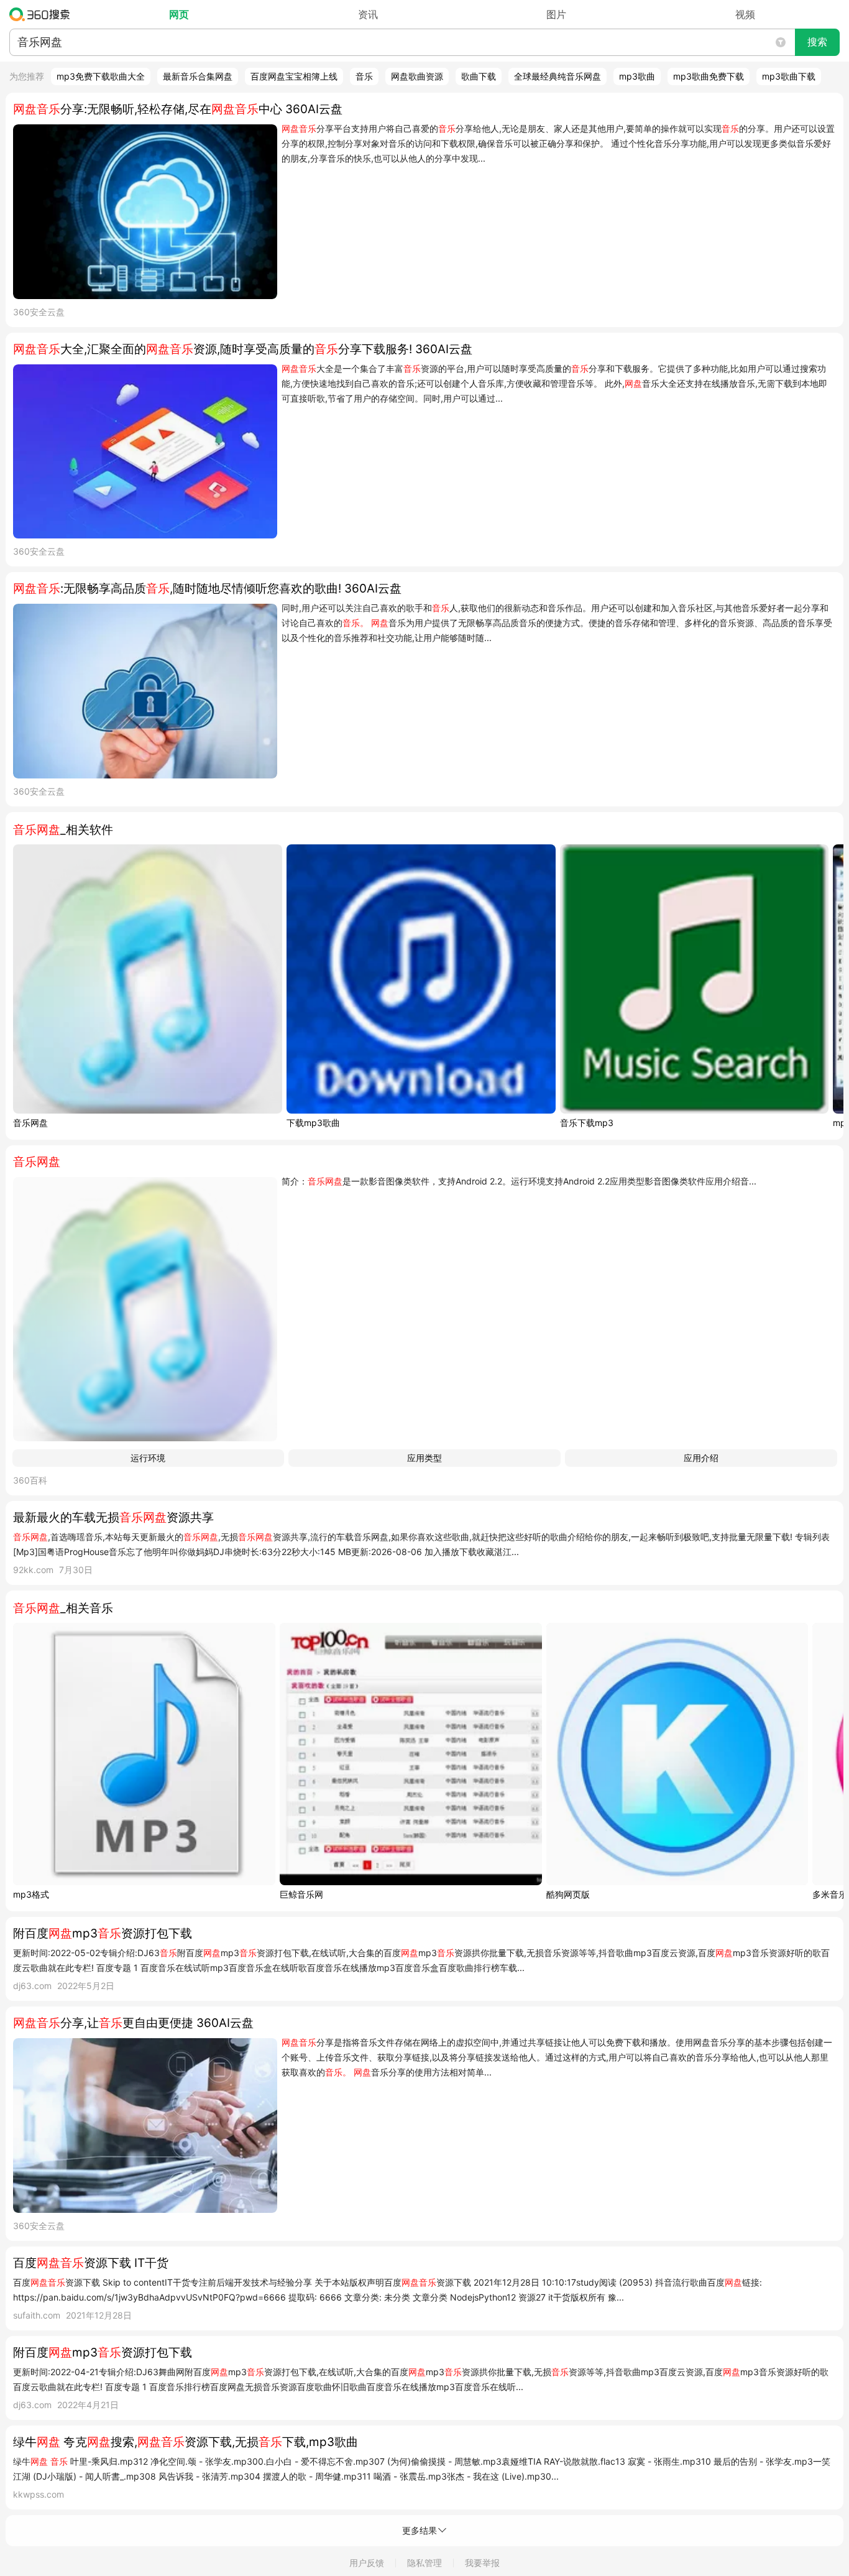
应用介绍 (701, 1458)
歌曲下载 (479, 76)
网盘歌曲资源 (417, 76)
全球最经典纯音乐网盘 (558, 76)
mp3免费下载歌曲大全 (101, 76)
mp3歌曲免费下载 (709, 76)
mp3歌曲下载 (789, 76)
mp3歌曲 (637, 76)
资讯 (368, 14)
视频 (745, 14)
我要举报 (482, 2563)
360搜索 (43, 14)
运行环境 (148, 1458)
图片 (556, 14)
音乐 (364, 76)
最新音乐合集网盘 (198, 76)
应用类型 (424, 1458)
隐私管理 (424, 2563)
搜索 (817, 42)
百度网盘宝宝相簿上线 (294, 76)
